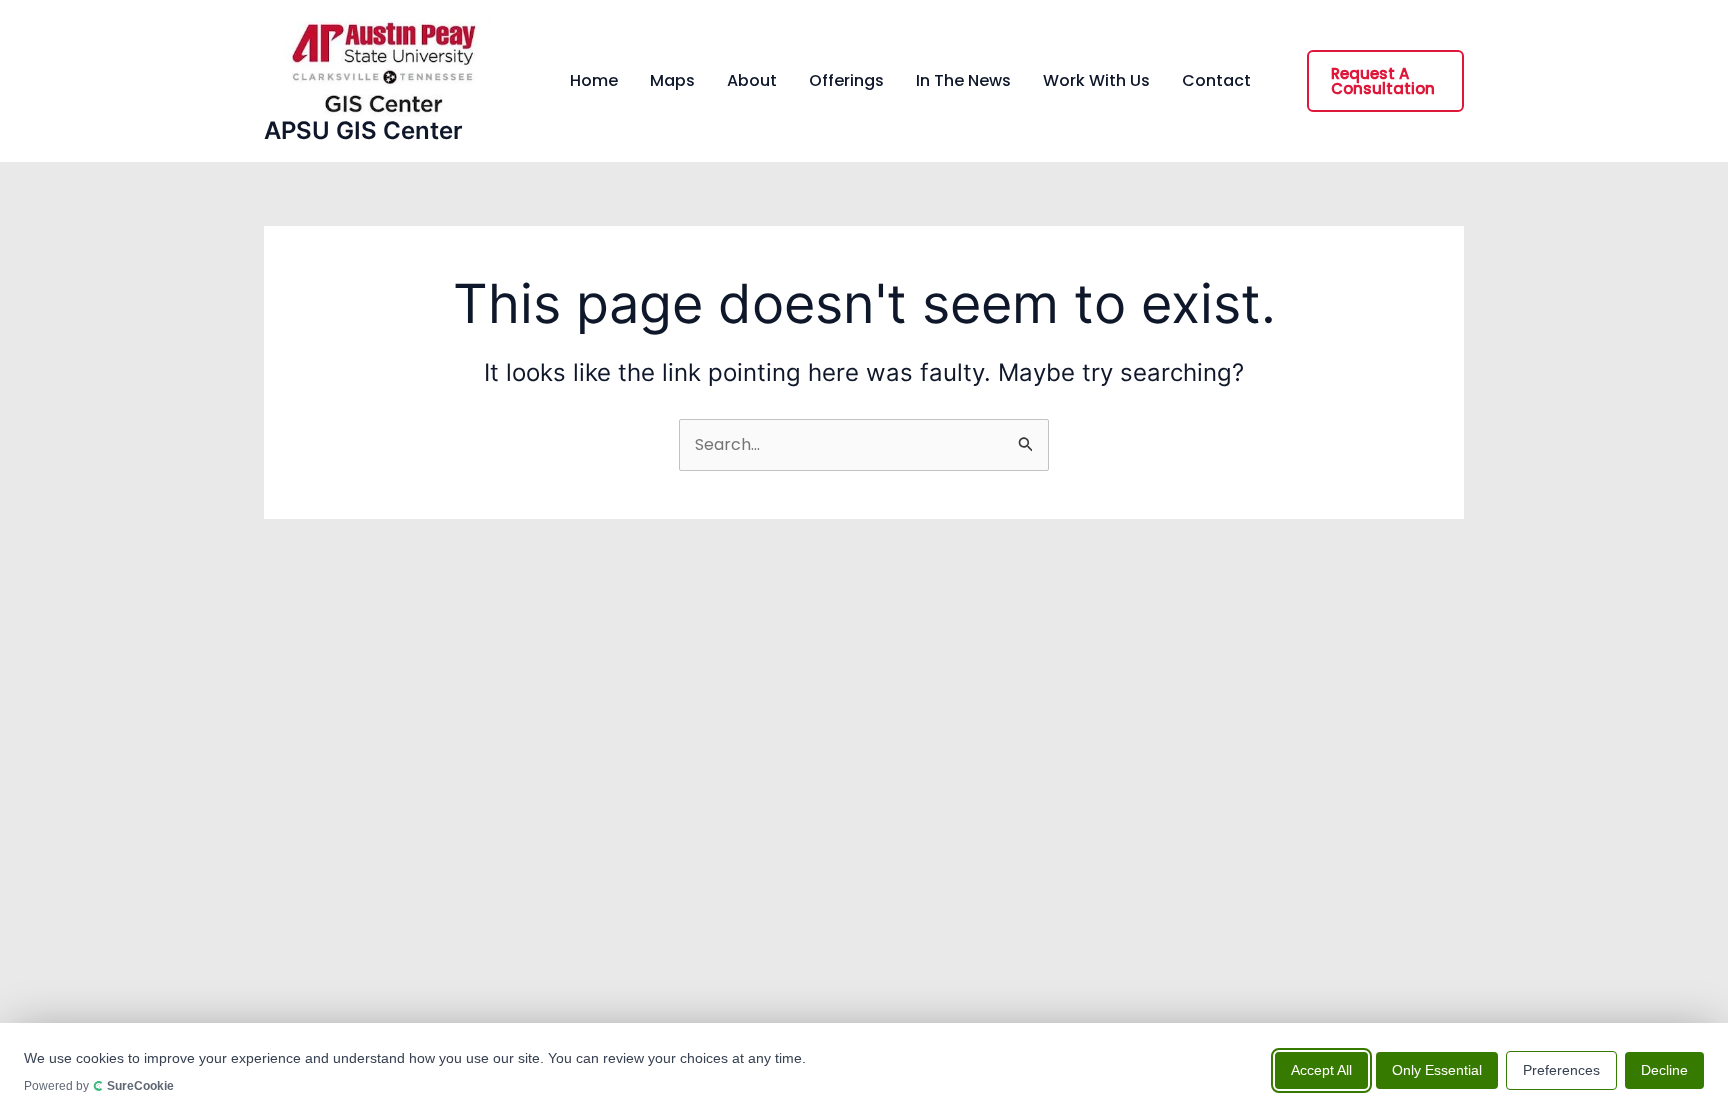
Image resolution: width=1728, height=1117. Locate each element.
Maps (672, 81)
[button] (1385, 81)
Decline (1664, 1069)
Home (594, 81)
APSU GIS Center (363, 130)
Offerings (846, 81)
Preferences (1561, 1069)
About (752, 81)
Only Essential (1437, 1069)
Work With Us (1096, 81)
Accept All (1321, 1069)
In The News (963, 81)
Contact (1216, 81)
